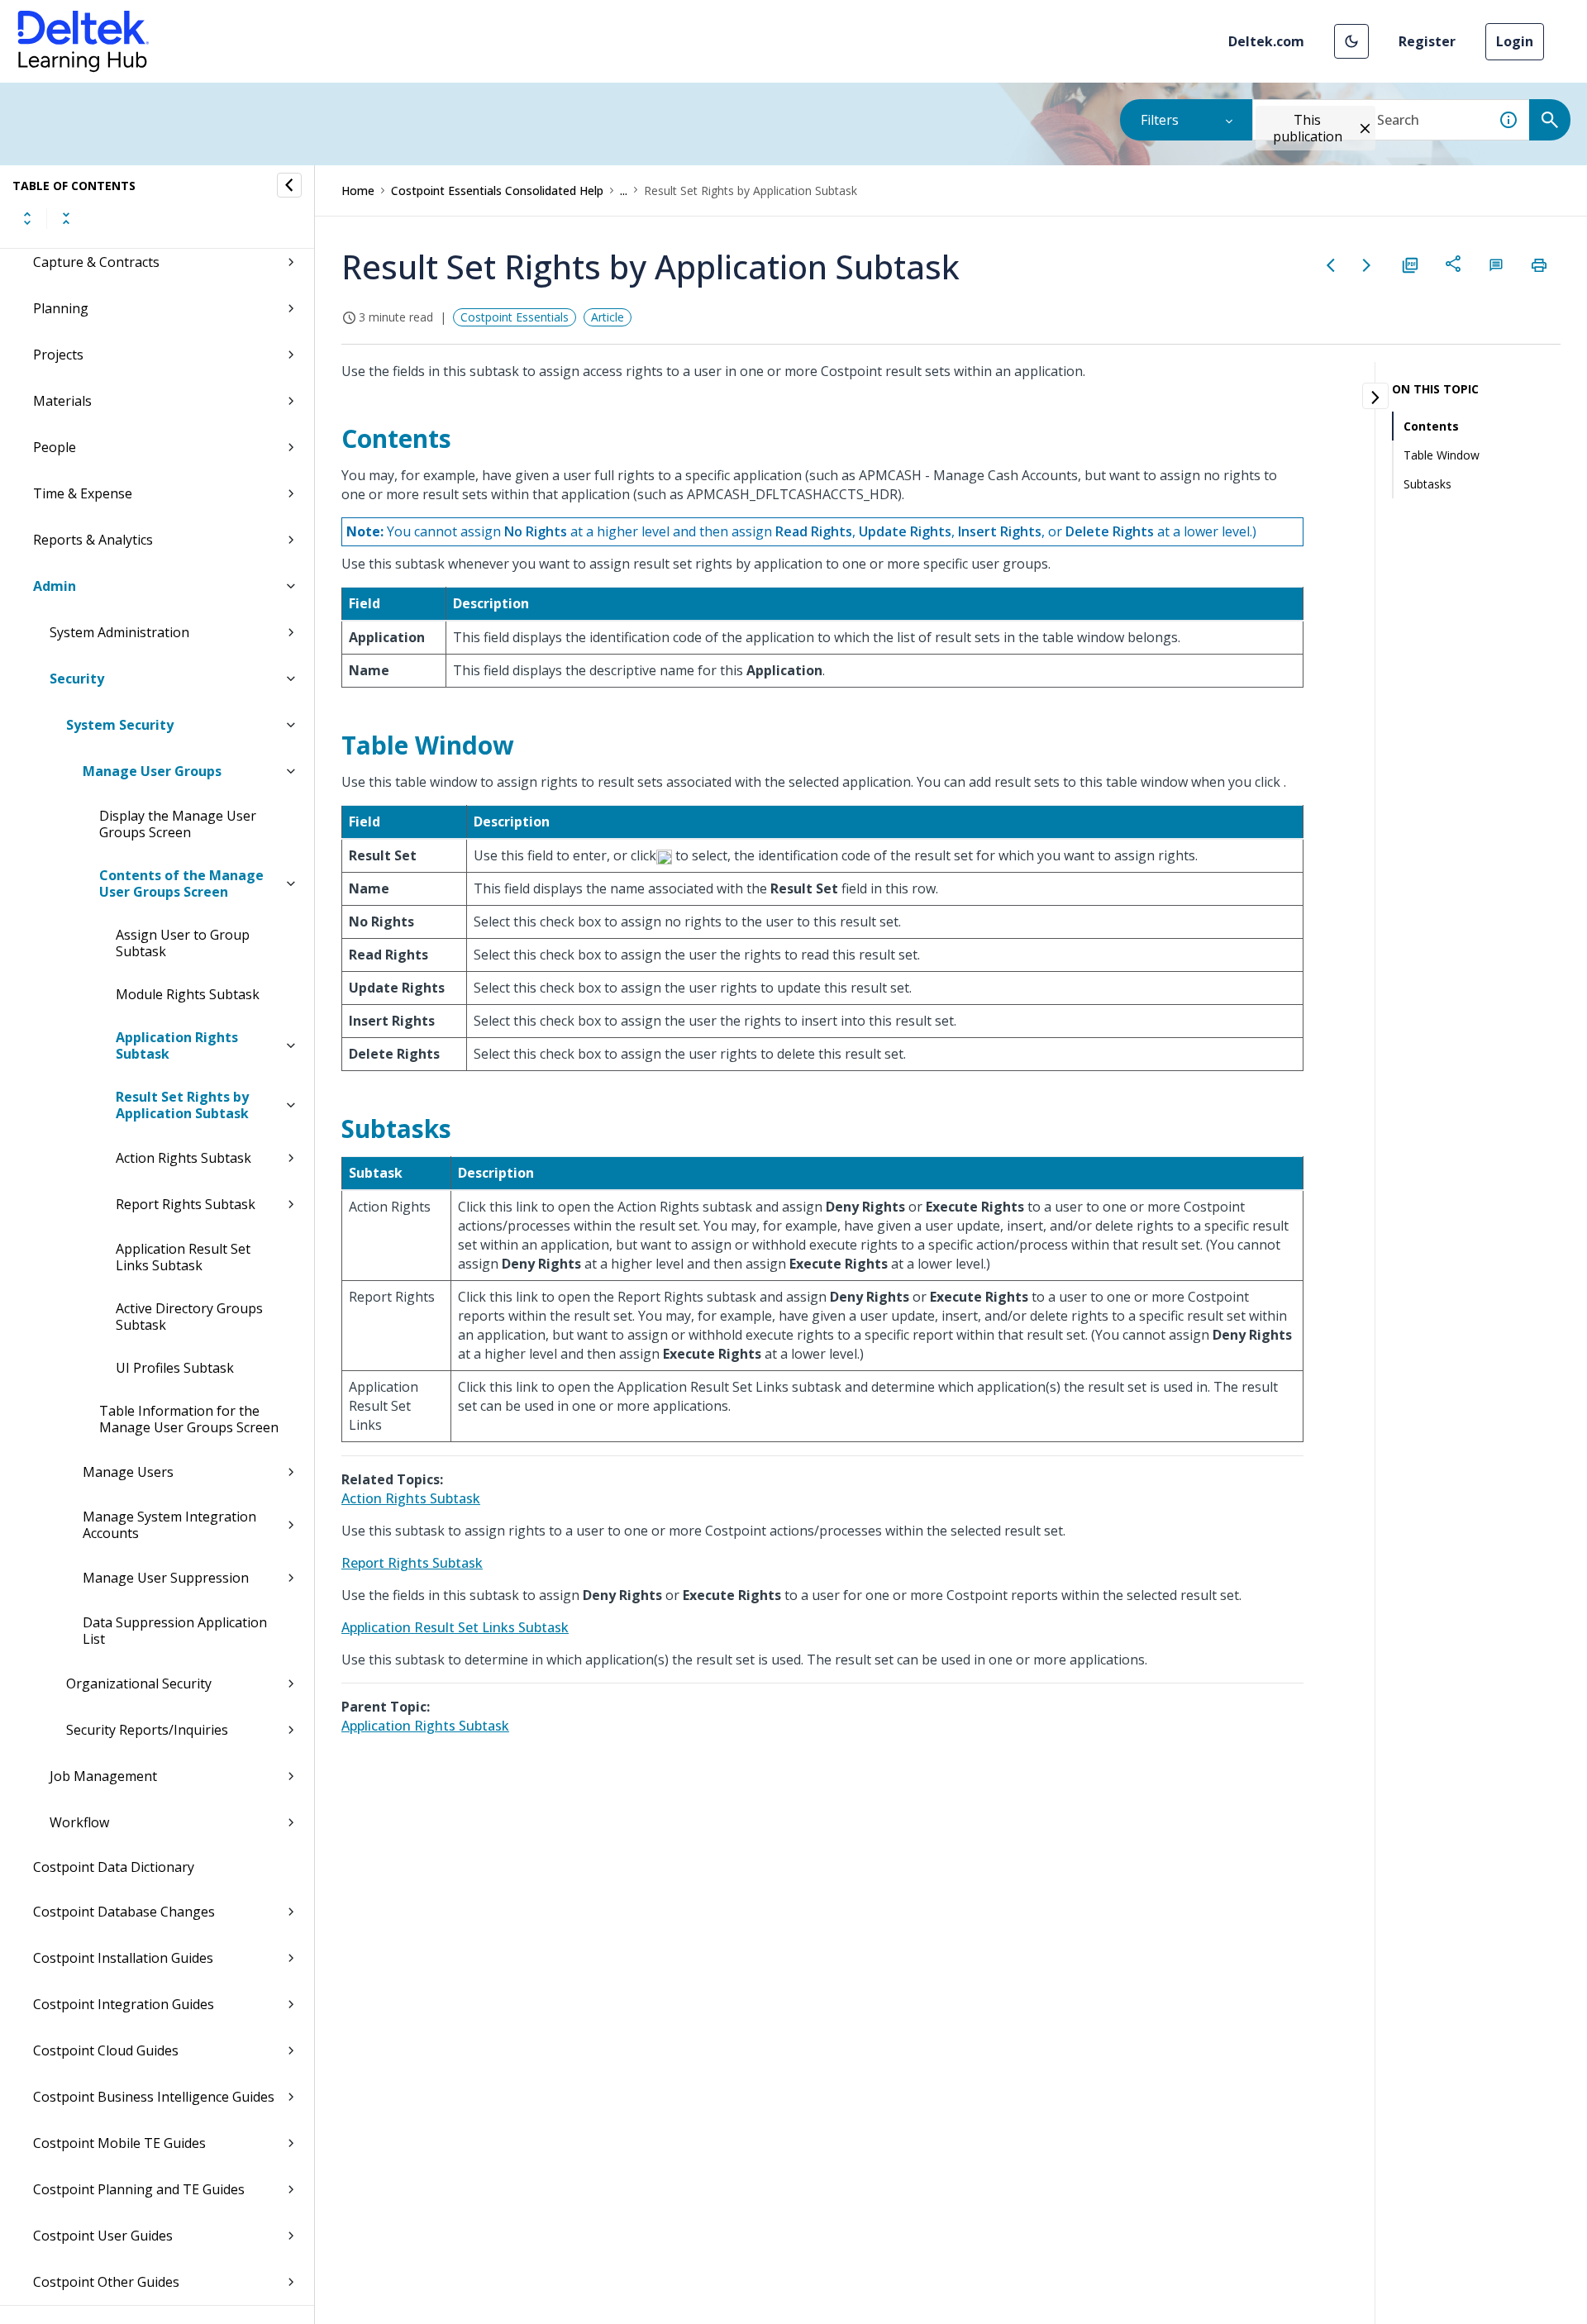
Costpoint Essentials (515, 317)
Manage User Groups (152, 771)
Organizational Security (139, 1683)
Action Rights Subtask (183, 1158)
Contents (1431, 426)
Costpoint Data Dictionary (114, 1867)
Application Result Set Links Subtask (183, 1257)
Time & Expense (83, 493)
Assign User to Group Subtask (183, 943)
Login (1515, 41)
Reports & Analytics (93, 540)
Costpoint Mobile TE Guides (119, 2143)
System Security (120, 725)
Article (608, 317)
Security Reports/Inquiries (147, 1730)
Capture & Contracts (96, 262)
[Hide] (289, 185)
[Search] (1550, 120)
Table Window (1442, 455)
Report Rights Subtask (186, 1204)
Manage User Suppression (166, 1578)
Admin (55, 586)
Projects (58, 355)
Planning (61, 308)
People (55, 447)
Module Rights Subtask (188, 994)
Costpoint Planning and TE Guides (139, 2189)
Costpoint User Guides (103, 2236)
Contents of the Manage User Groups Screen (181, 883)
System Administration (119, 632)
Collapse (66, 218)
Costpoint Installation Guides (123, 1958)
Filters (1160, 120)
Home (358, 190)
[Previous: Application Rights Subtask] (1331, 265)
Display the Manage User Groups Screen (178, 824)
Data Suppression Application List (175, 1631)
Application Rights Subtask (177, 1045)
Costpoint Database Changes (124, 1912)
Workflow (79, 1822)
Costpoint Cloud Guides (106, 2050)
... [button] (624, 190)
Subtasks (1427, 484)
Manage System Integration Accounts (169, 1525)
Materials (62, 401)
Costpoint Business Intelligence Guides (154, 2097)
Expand (27, 218)
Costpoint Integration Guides (124, 2004)
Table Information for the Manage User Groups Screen (189, 1419)
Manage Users (128, 1472)
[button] (1351, 41)
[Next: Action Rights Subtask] (1367, 265)
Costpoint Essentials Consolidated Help (497, 190)
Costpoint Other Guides (106, 2282)
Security (77, 679)
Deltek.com (1266, 41)
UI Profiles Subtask (175, 1368)
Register (1427, 41)
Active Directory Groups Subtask (189, 1317)
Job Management (103, 1776)
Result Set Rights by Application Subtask (182, 1105)
